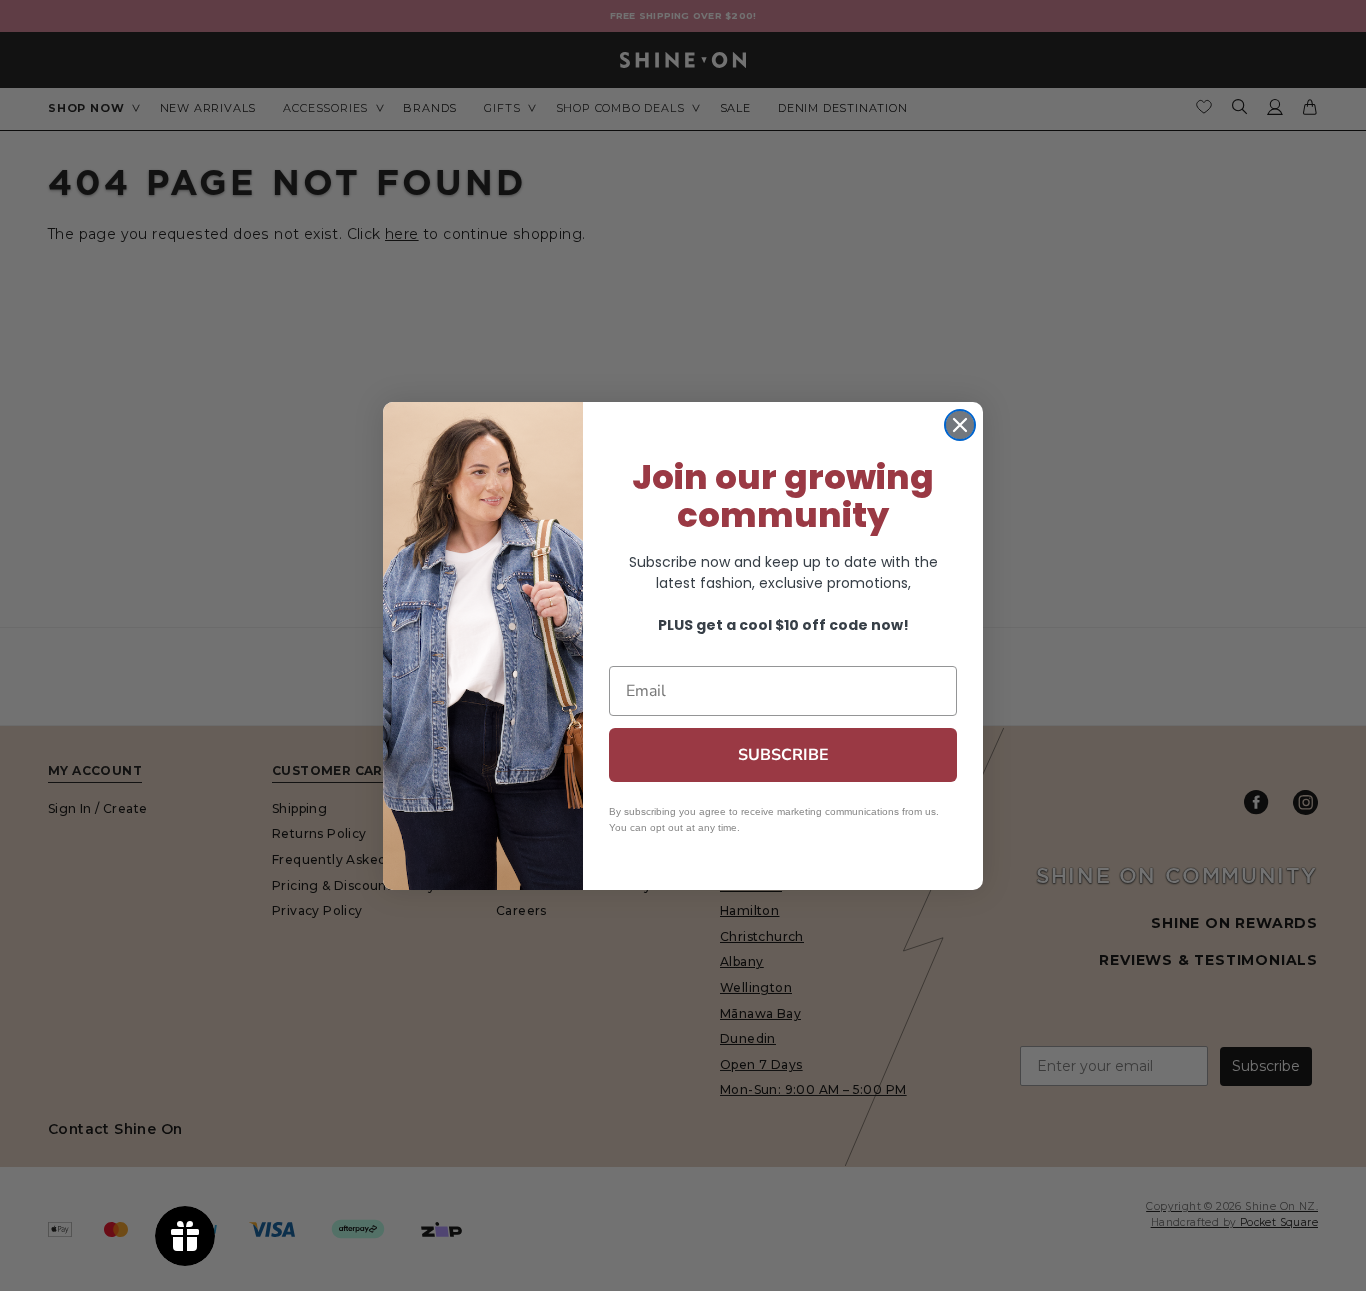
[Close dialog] (960, 425)
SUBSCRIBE (783, 755)
